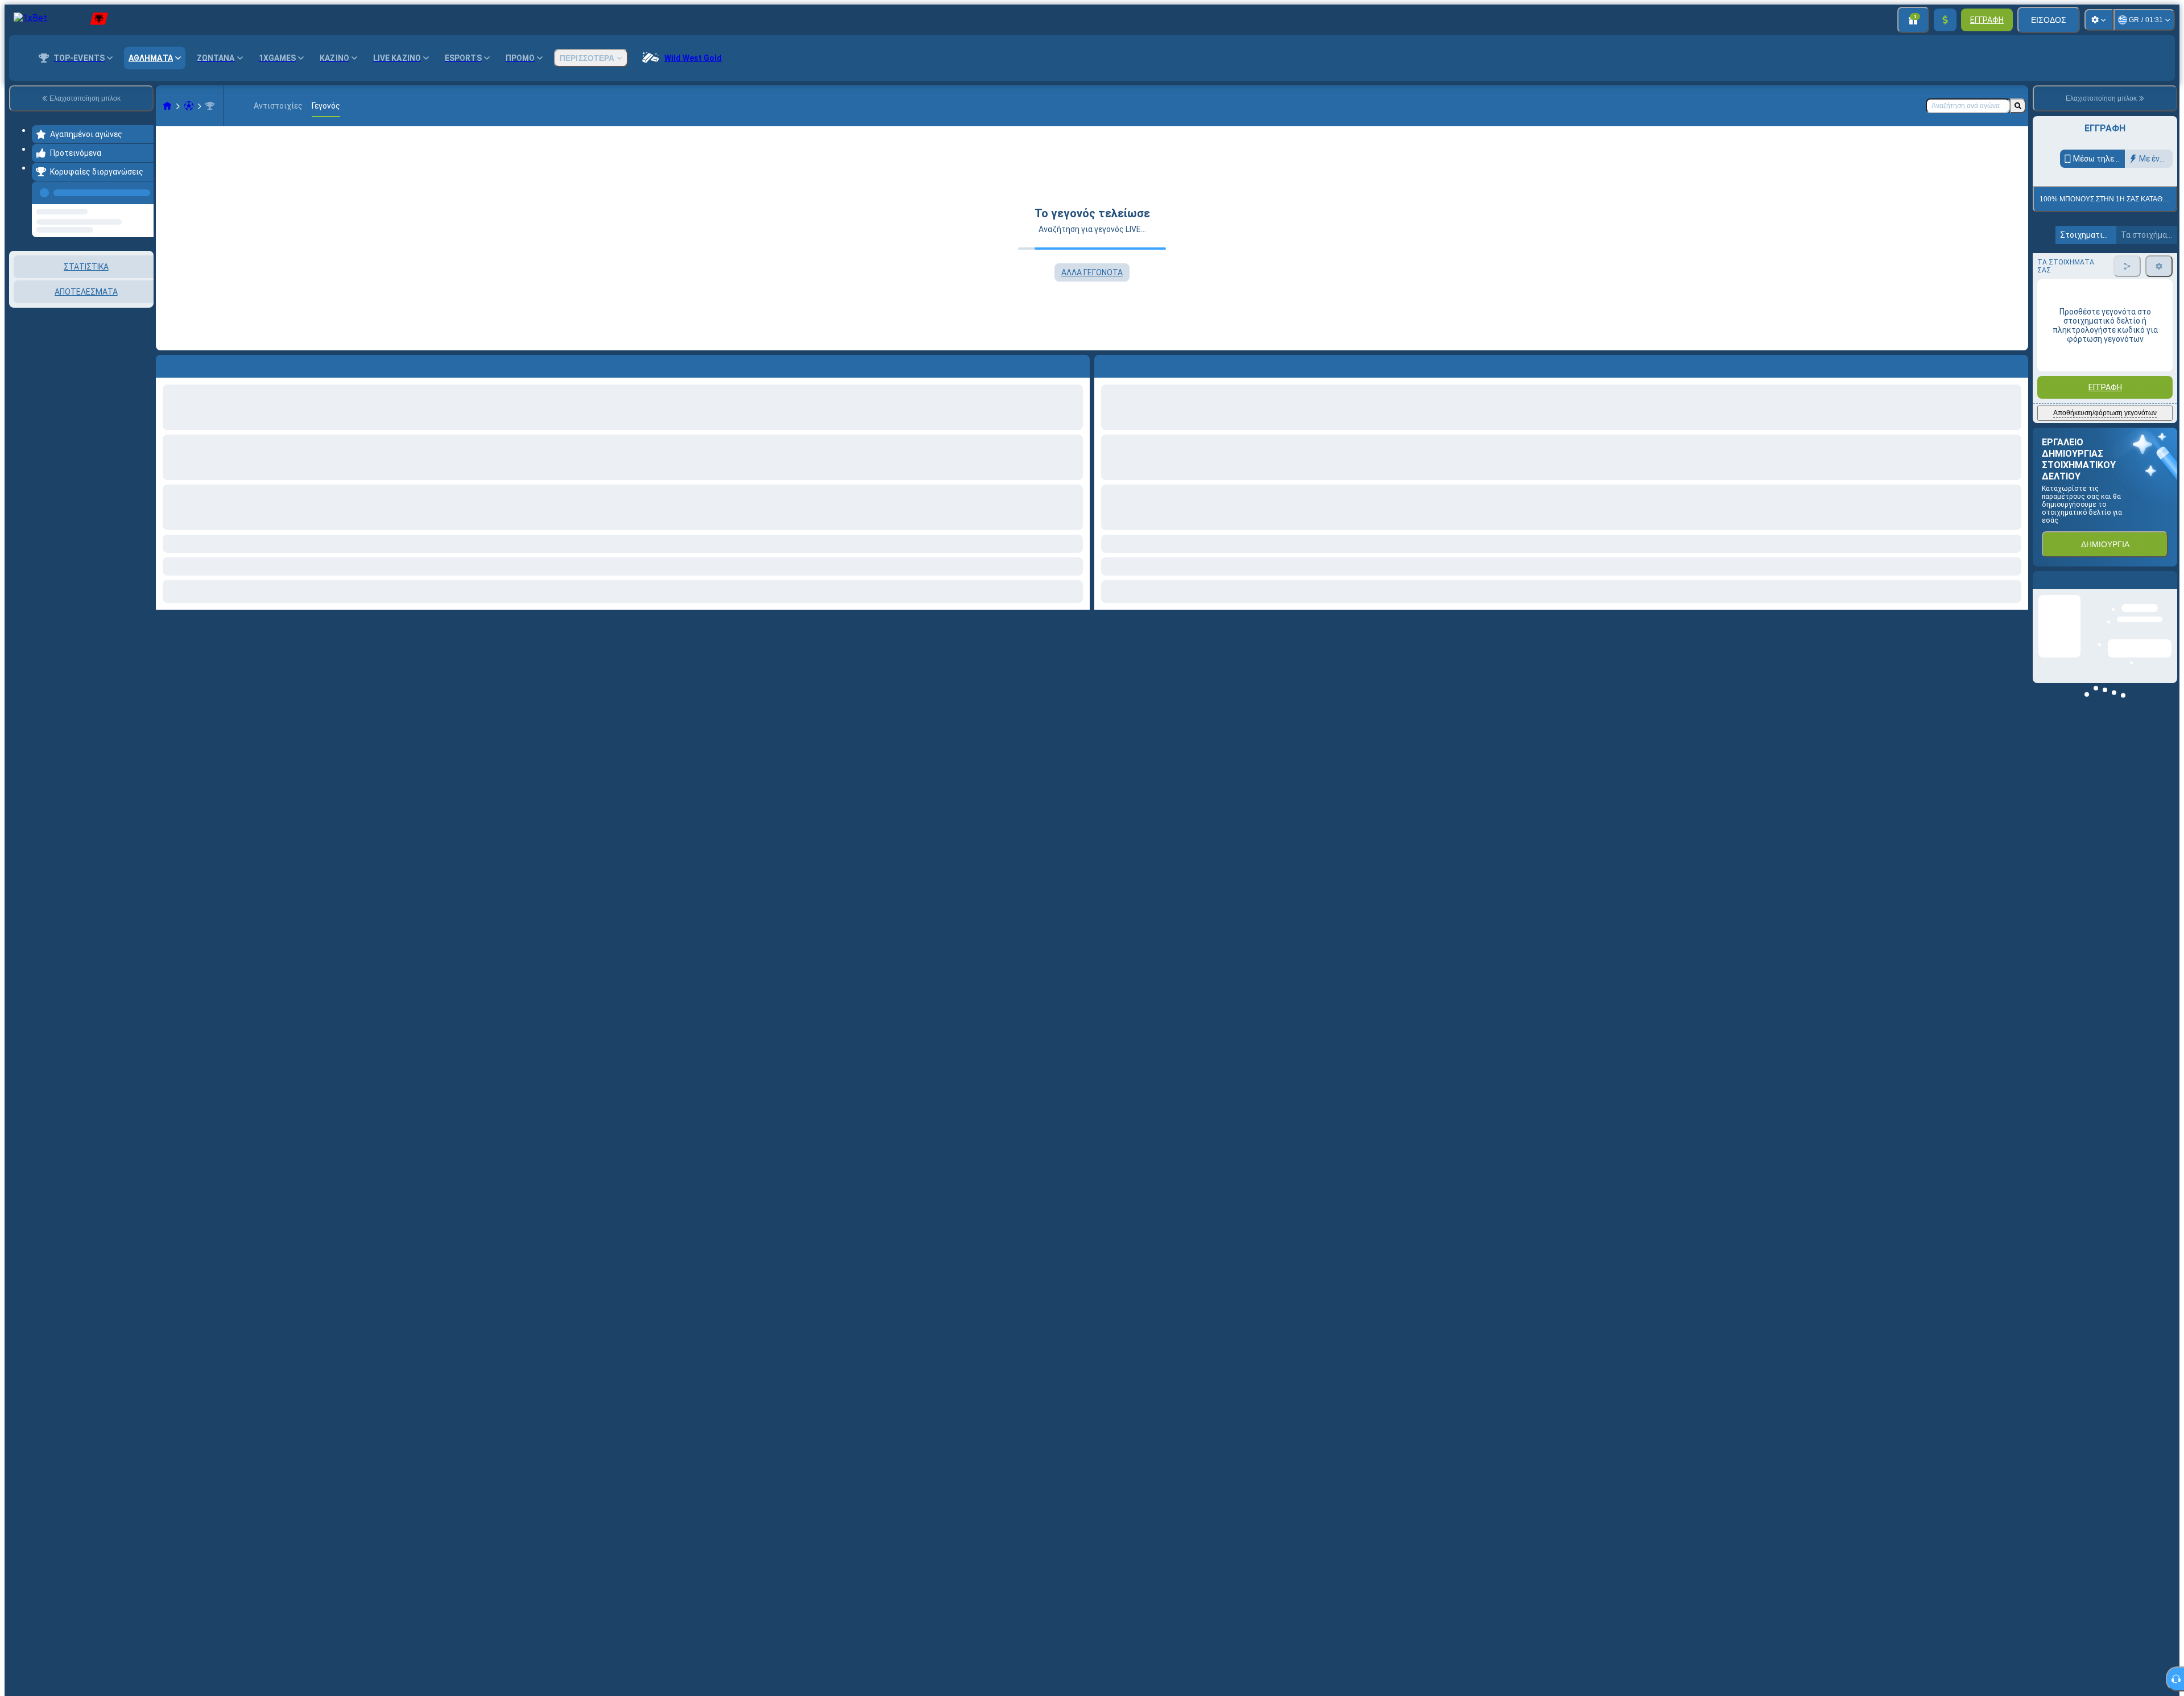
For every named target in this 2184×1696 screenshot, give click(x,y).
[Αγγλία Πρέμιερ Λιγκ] (210, 106)
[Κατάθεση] (1945, 20)
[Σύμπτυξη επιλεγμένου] (130, 309)
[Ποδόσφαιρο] (189, 106)
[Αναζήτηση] (2018, 106)
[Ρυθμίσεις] (2099, 20)
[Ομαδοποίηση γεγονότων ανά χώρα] (144, 309)
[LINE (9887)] (167, 106)
